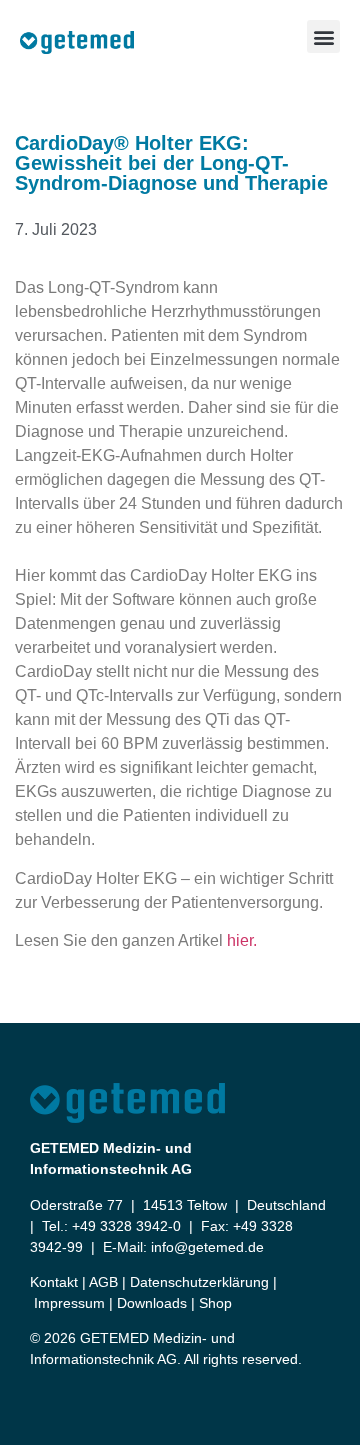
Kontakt (56, 1282)
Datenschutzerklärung (197, 1282)
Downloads (150, 1303)
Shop (215, 1303)
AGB (102, 1282)
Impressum (69, 1303)
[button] (323, 36)
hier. (242, 940)
